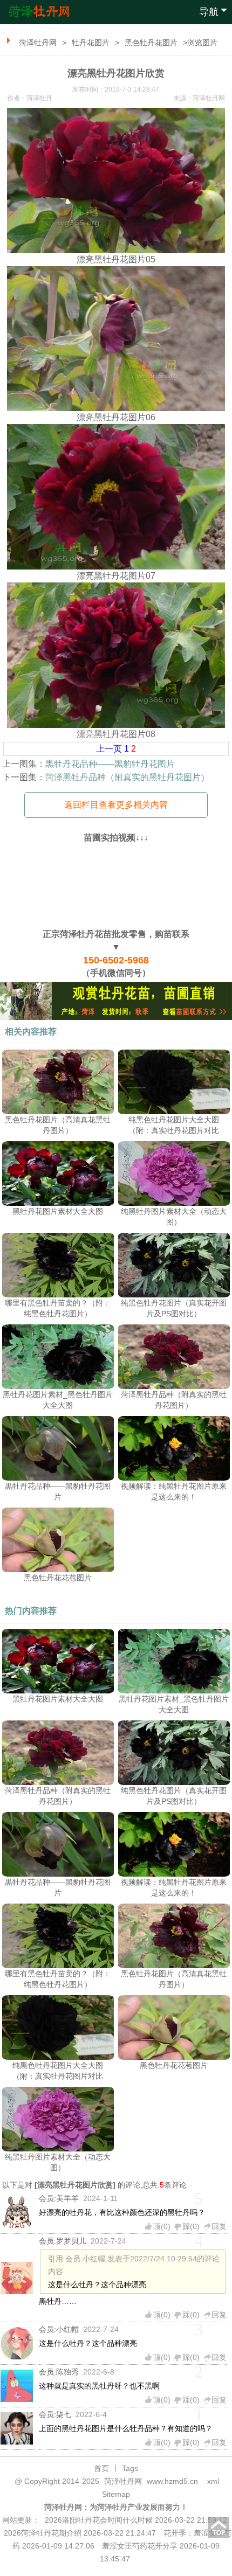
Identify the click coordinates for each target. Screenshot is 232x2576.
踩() (191, 2226)
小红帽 (67, 2329)
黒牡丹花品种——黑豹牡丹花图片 (110, 764)
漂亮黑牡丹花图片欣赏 (75, 2185)
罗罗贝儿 (71, 2241)
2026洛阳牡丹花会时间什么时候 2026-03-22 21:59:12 (136, 2520)
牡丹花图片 (91, 43)
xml (213, 2481)
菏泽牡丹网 (38, 43)
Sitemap (116, 2494)
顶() (162, 2226)
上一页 (109, 749)
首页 (101, 2468)
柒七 (64, 2414)
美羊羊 (67, 2198)
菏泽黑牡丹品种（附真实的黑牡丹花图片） (127, 777)
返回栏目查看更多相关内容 (116, 805)
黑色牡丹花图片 (151, 43)
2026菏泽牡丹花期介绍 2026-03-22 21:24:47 (80, 2533)
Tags (130, 2468)
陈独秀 (67, 2372)
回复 (219, 2226)
